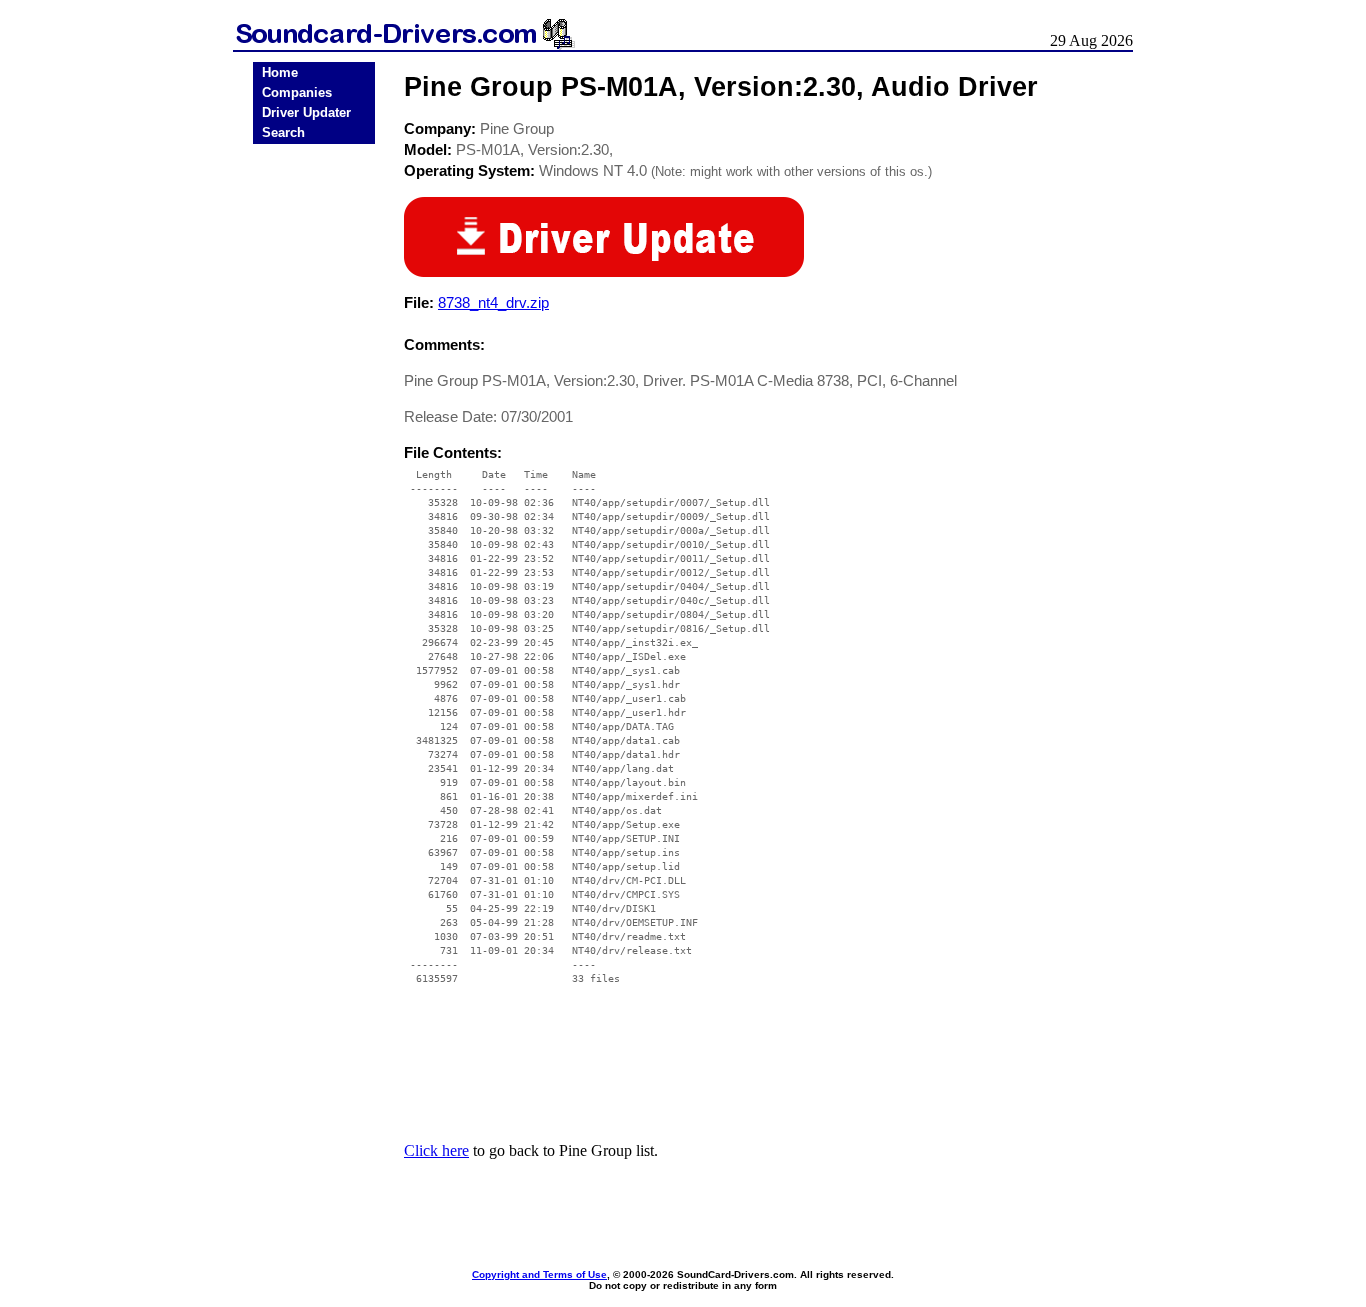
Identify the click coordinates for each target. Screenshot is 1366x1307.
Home (280, 72)
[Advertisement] (314, 462)
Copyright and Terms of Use (539, 1274)
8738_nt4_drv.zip (493, 302)
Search (283, 132)
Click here (436, 1150)
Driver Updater (306, 112)
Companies (297, 92)
